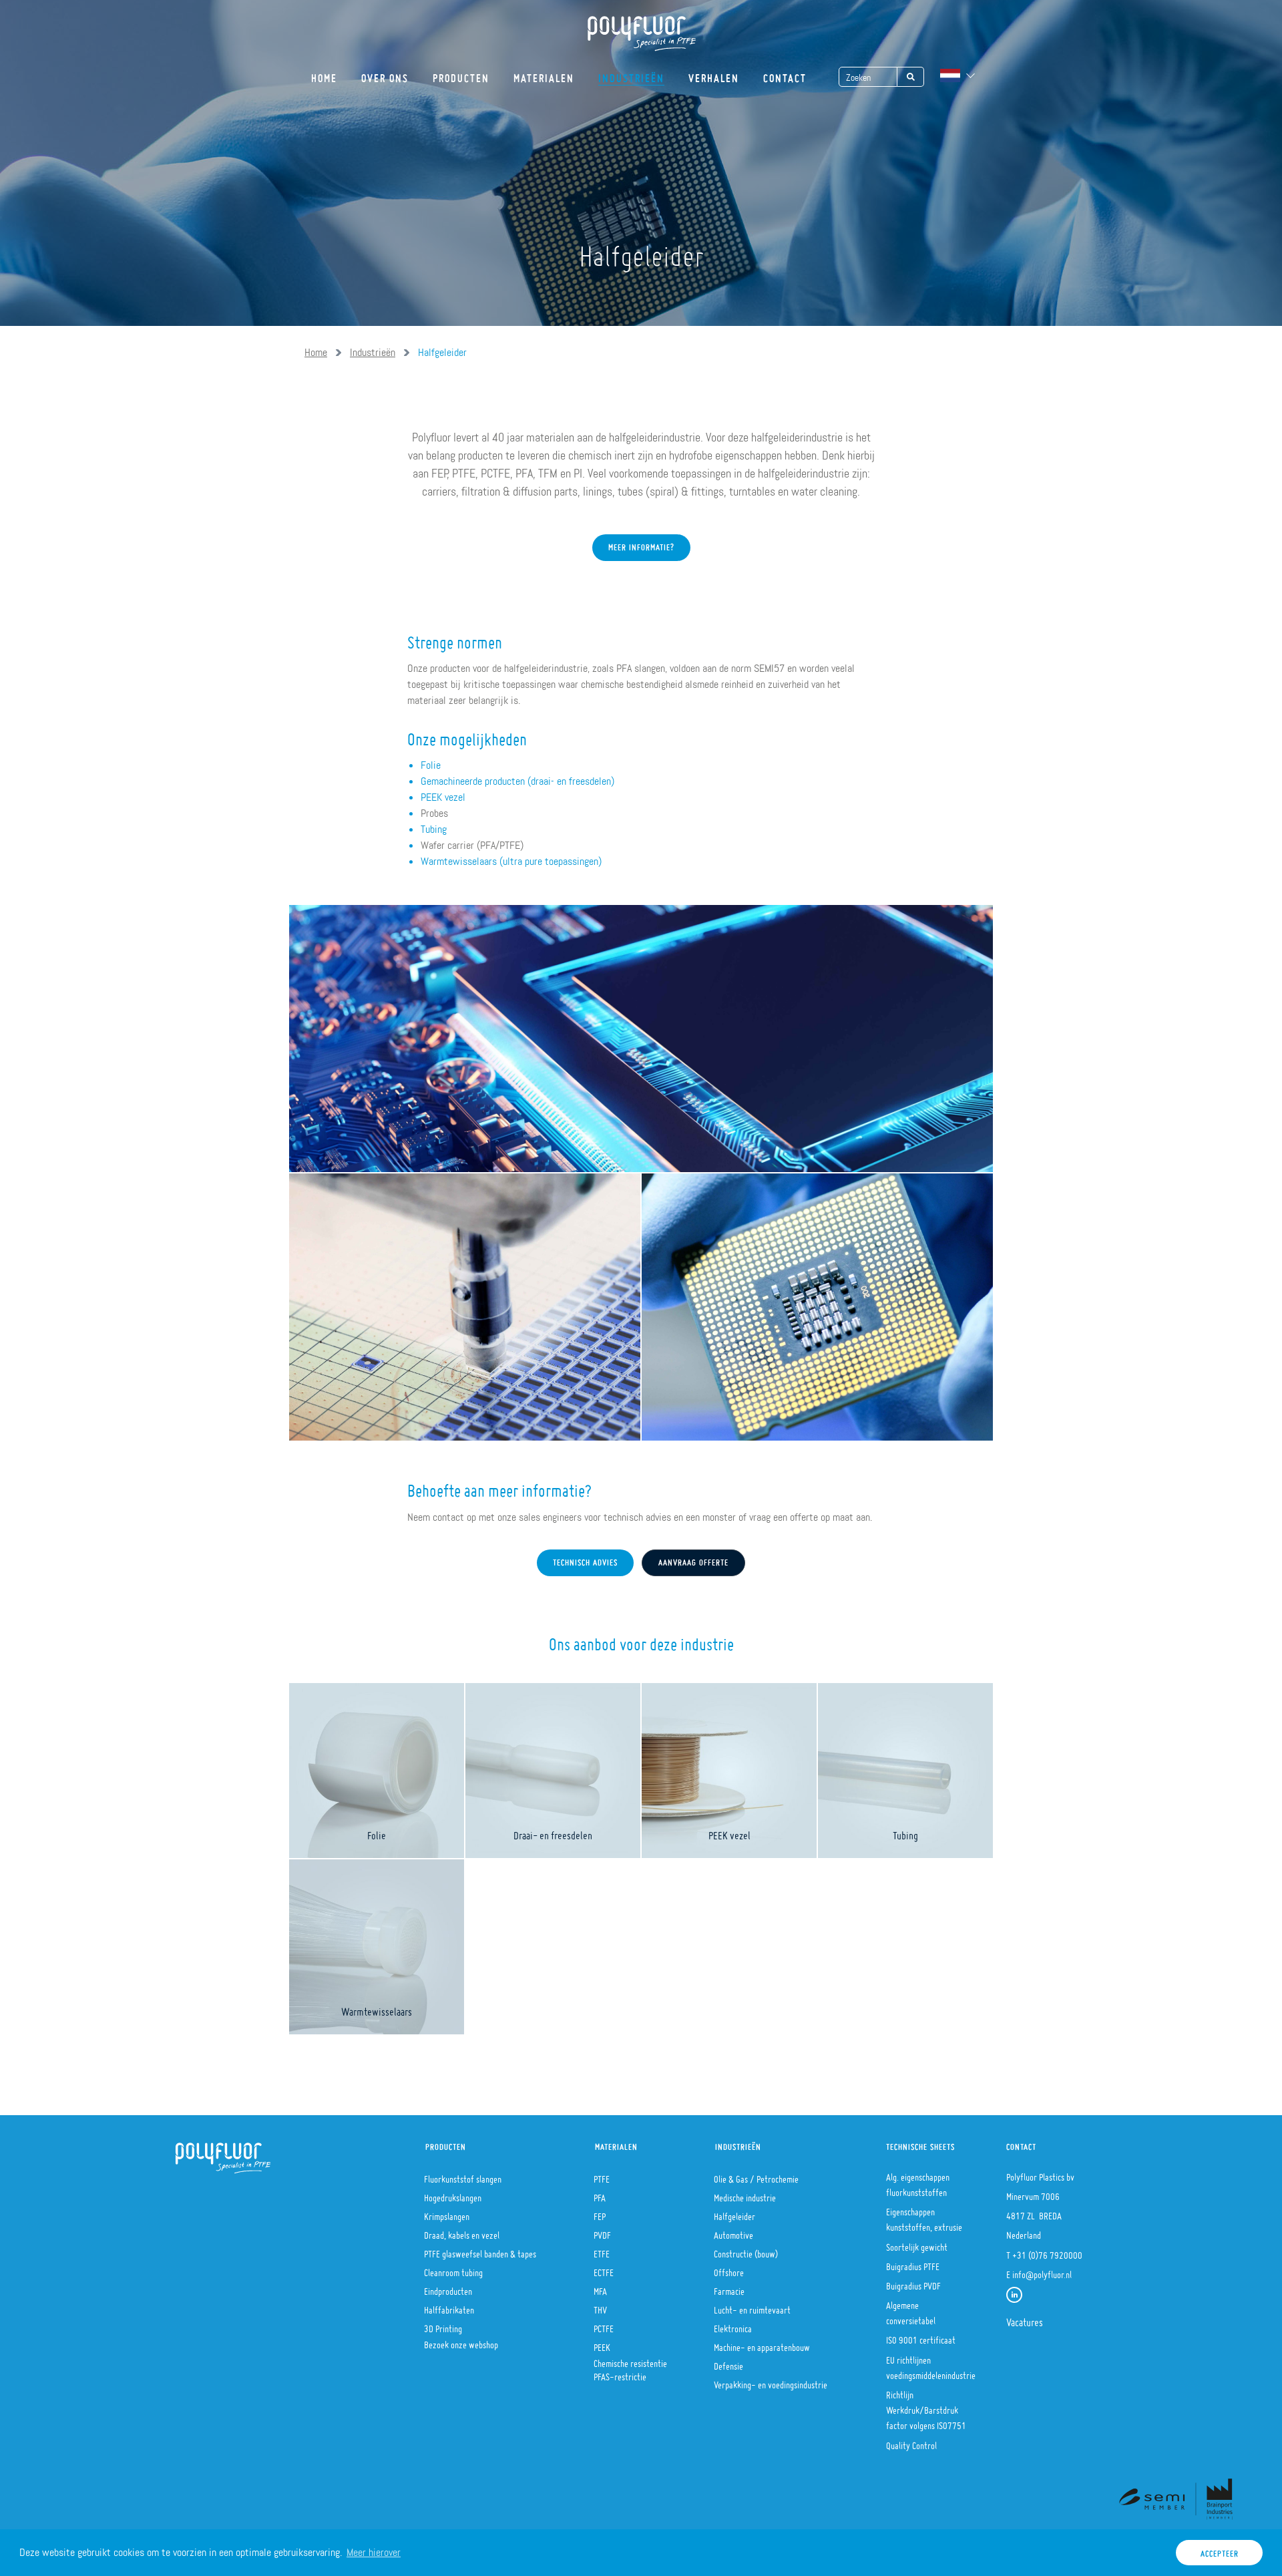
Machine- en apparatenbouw (762, 2344)
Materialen (544, 74)
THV (600, 2306)
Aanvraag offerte (693, 1559)
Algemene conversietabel (911, 2309)
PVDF (602, 2231)
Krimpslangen (447, 2213)
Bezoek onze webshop (461, 2341)
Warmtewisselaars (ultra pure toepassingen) (511, 861)
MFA (600, 2287)
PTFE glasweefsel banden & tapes (480, 2250)
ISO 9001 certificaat (921, 2336)
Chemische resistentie (630, 2360)
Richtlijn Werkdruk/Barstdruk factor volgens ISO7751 (926, 2406)
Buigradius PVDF (913, 2282)
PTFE (602, 2175)
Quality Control (911, 2442)
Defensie (728, 2362)
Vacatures (1025, 2318)
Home (324, 74)
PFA (600, 2194)
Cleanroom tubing (453, 2269)
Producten (461, 74)
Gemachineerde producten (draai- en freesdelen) (517, 781)
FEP (600, 2213)
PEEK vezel (443, 797)
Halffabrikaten (449, 2306)
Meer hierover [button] (374, 2552)
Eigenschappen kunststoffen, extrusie (924, 2216)
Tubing (434, 829)
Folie (431, 765)
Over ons (385, 74)
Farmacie (729, 2287)
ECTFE (604, 2269)
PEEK (602, 2344)
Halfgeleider (734, 2213)
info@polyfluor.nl (1042, 2271)
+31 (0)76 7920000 (1047, 2251)
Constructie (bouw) (746, 2250)
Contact (785, 74)
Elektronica (733, 2325)
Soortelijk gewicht (917, 2243)
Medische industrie (745, 2194)
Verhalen (714, 74)
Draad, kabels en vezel (462, 2231)
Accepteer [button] (1220, 2550)
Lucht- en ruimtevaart (752, 2306)
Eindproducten (448, 2287)
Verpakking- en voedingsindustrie (771, 2381)
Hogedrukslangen (453, 2194)
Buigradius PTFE (913, 2263)
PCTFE (604, 2325)
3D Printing (443, 2325)
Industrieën (631, 74)
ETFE (602, 2250)
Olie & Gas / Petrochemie (756, 2175)
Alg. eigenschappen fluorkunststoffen (918, 2181)
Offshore (729, 2269)
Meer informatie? (641, 544)
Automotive (733, 2231)
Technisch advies (585, 1559)
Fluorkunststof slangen (463, 2175)
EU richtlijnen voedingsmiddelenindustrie (931, 2364)
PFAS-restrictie (620, 2373)
